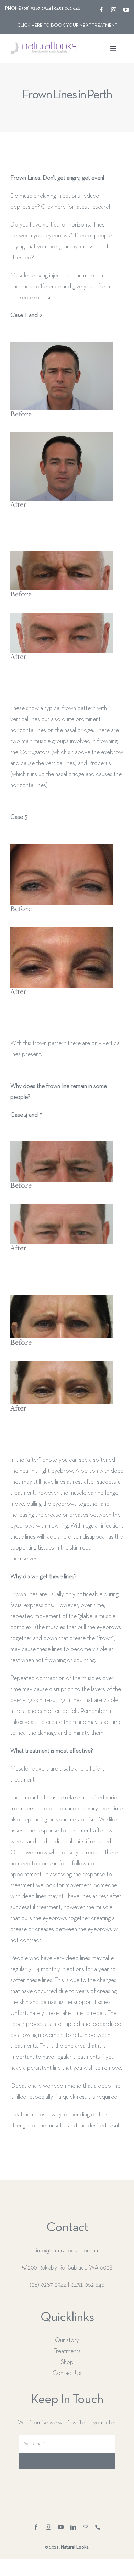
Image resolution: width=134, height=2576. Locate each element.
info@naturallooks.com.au (67, 2251)
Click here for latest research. (77, 207)
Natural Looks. (75, 2547)
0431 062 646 (88, 2285)
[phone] (98, 2527)
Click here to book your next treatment (67, 26)
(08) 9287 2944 (48, 2285)
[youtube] (126, 10)
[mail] (86, 2527)
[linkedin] (73, 2527)
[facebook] (101, 10)
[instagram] (114, 10)
